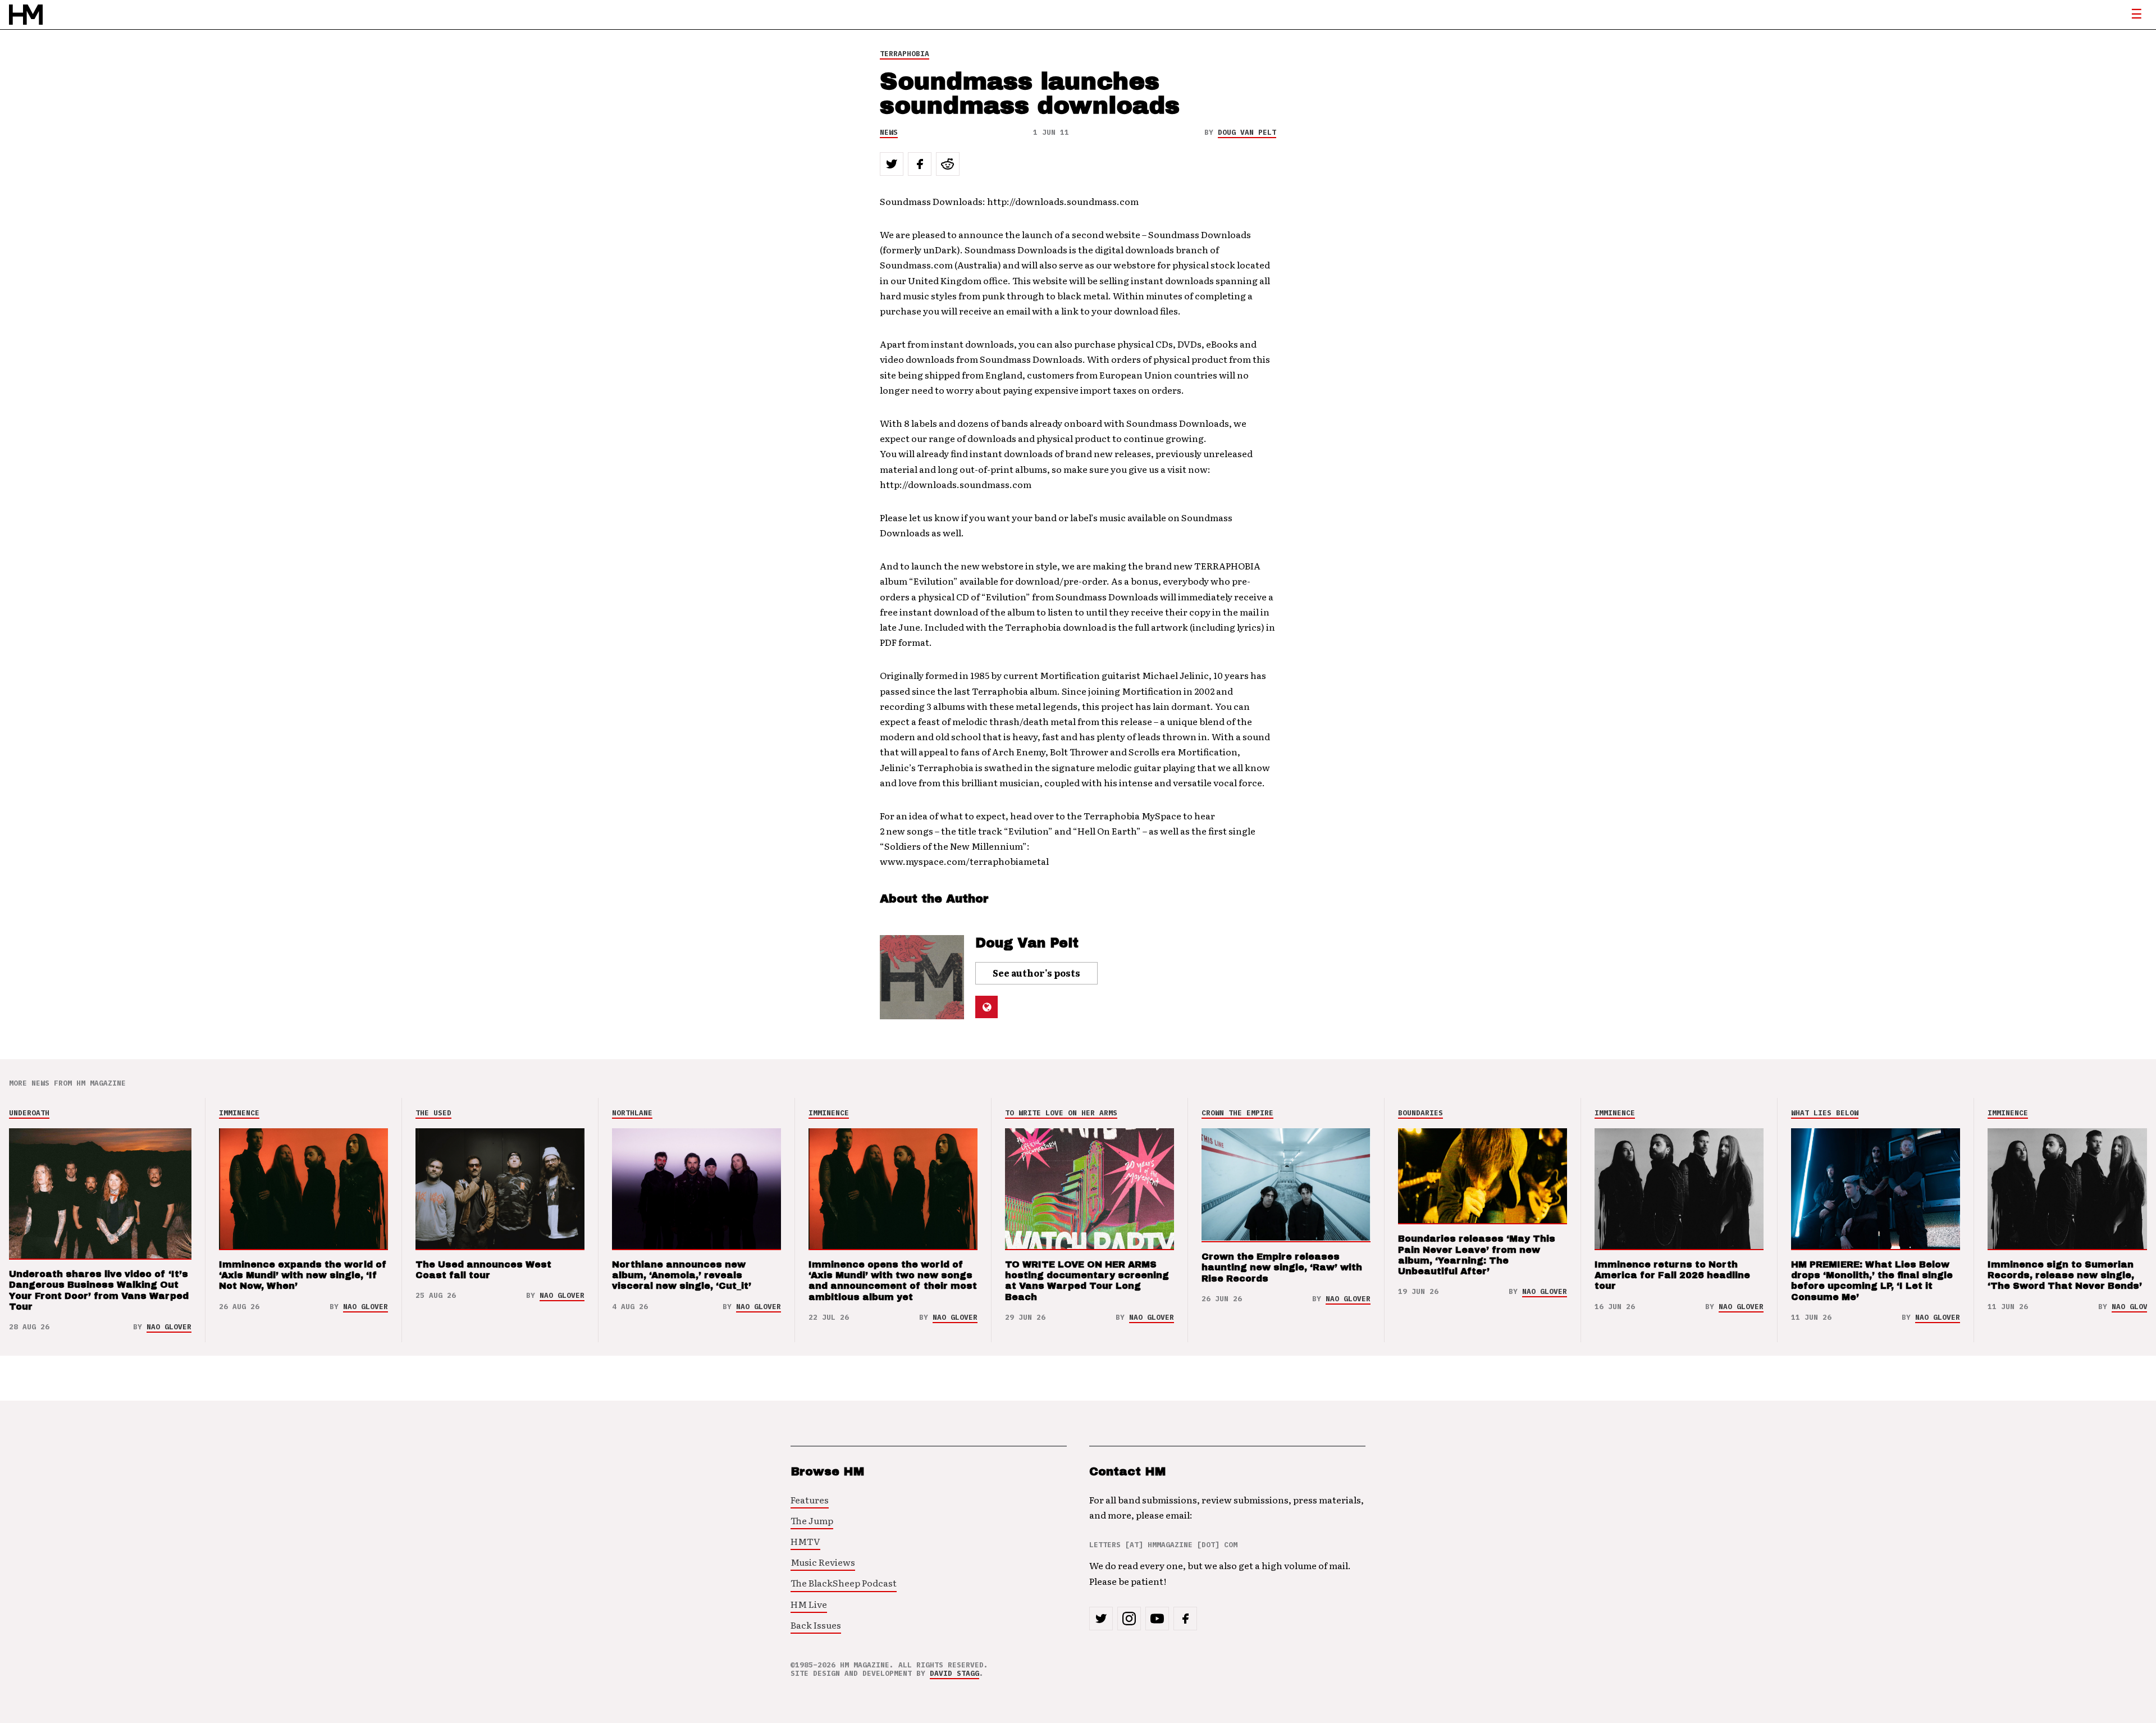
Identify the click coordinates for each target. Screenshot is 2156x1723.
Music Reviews (823, 1562)
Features (810, 1499)
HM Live (809, 1604)
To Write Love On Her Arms (1061, 1113)
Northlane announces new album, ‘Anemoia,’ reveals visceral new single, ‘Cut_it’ (682, 1275)
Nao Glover (169, 1327)
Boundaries (1420, 1113)
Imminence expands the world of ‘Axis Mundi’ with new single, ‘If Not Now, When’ (303, 1275)
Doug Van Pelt (1247, 132)
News (889, 132)
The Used (433, 1113)
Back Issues (816, 1625)
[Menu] (2136, 15)
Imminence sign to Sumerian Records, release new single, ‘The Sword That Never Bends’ (2065, 1275)
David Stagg (954, 1673)
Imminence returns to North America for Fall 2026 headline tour (1672, 1275)
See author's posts (1036, 973)
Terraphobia (905, 54)
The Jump (812, 1520)
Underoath (29, 1113)
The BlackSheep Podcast (844, 1583)
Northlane (632, 1113)
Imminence (239, 1113)
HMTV (805, 1541)
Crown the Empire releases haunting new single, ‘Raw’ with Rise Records (1282, 1267)
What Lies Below (1825, 1113)
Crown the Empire (1237, 1113)
